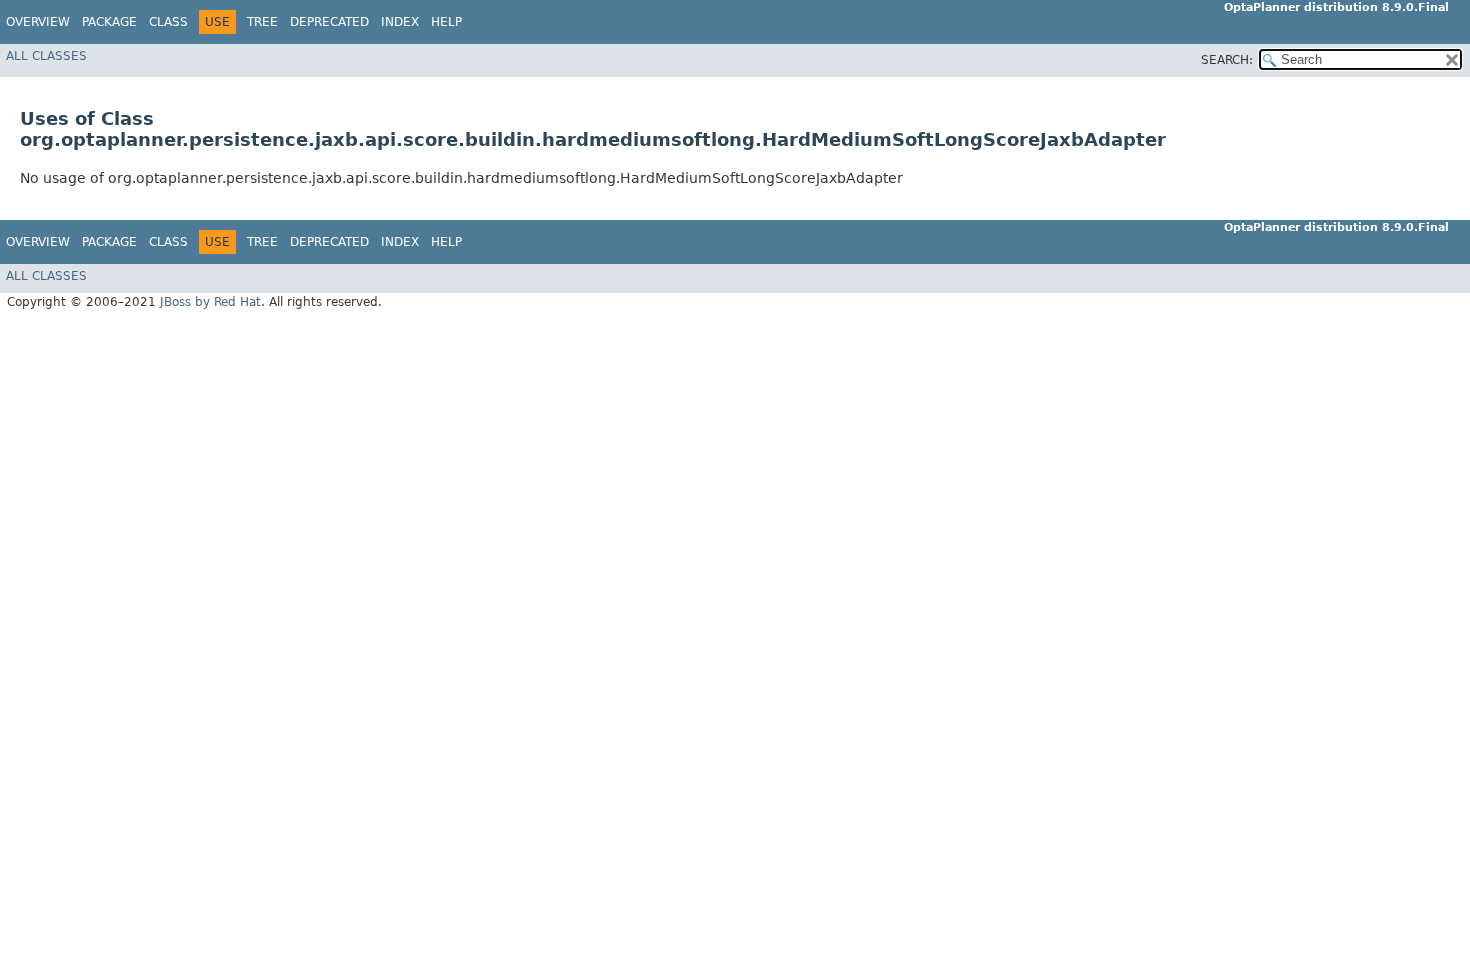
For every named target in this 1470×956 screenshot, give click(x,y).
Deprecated (329, 22)
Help (446, 22)
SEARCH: (1227, 60)
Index (400, 22)
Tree (262, 22)
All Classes (46, 56)
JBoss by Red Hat (210, 302)
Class (168, 22)
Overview (38, 22)
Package (109, 22)
